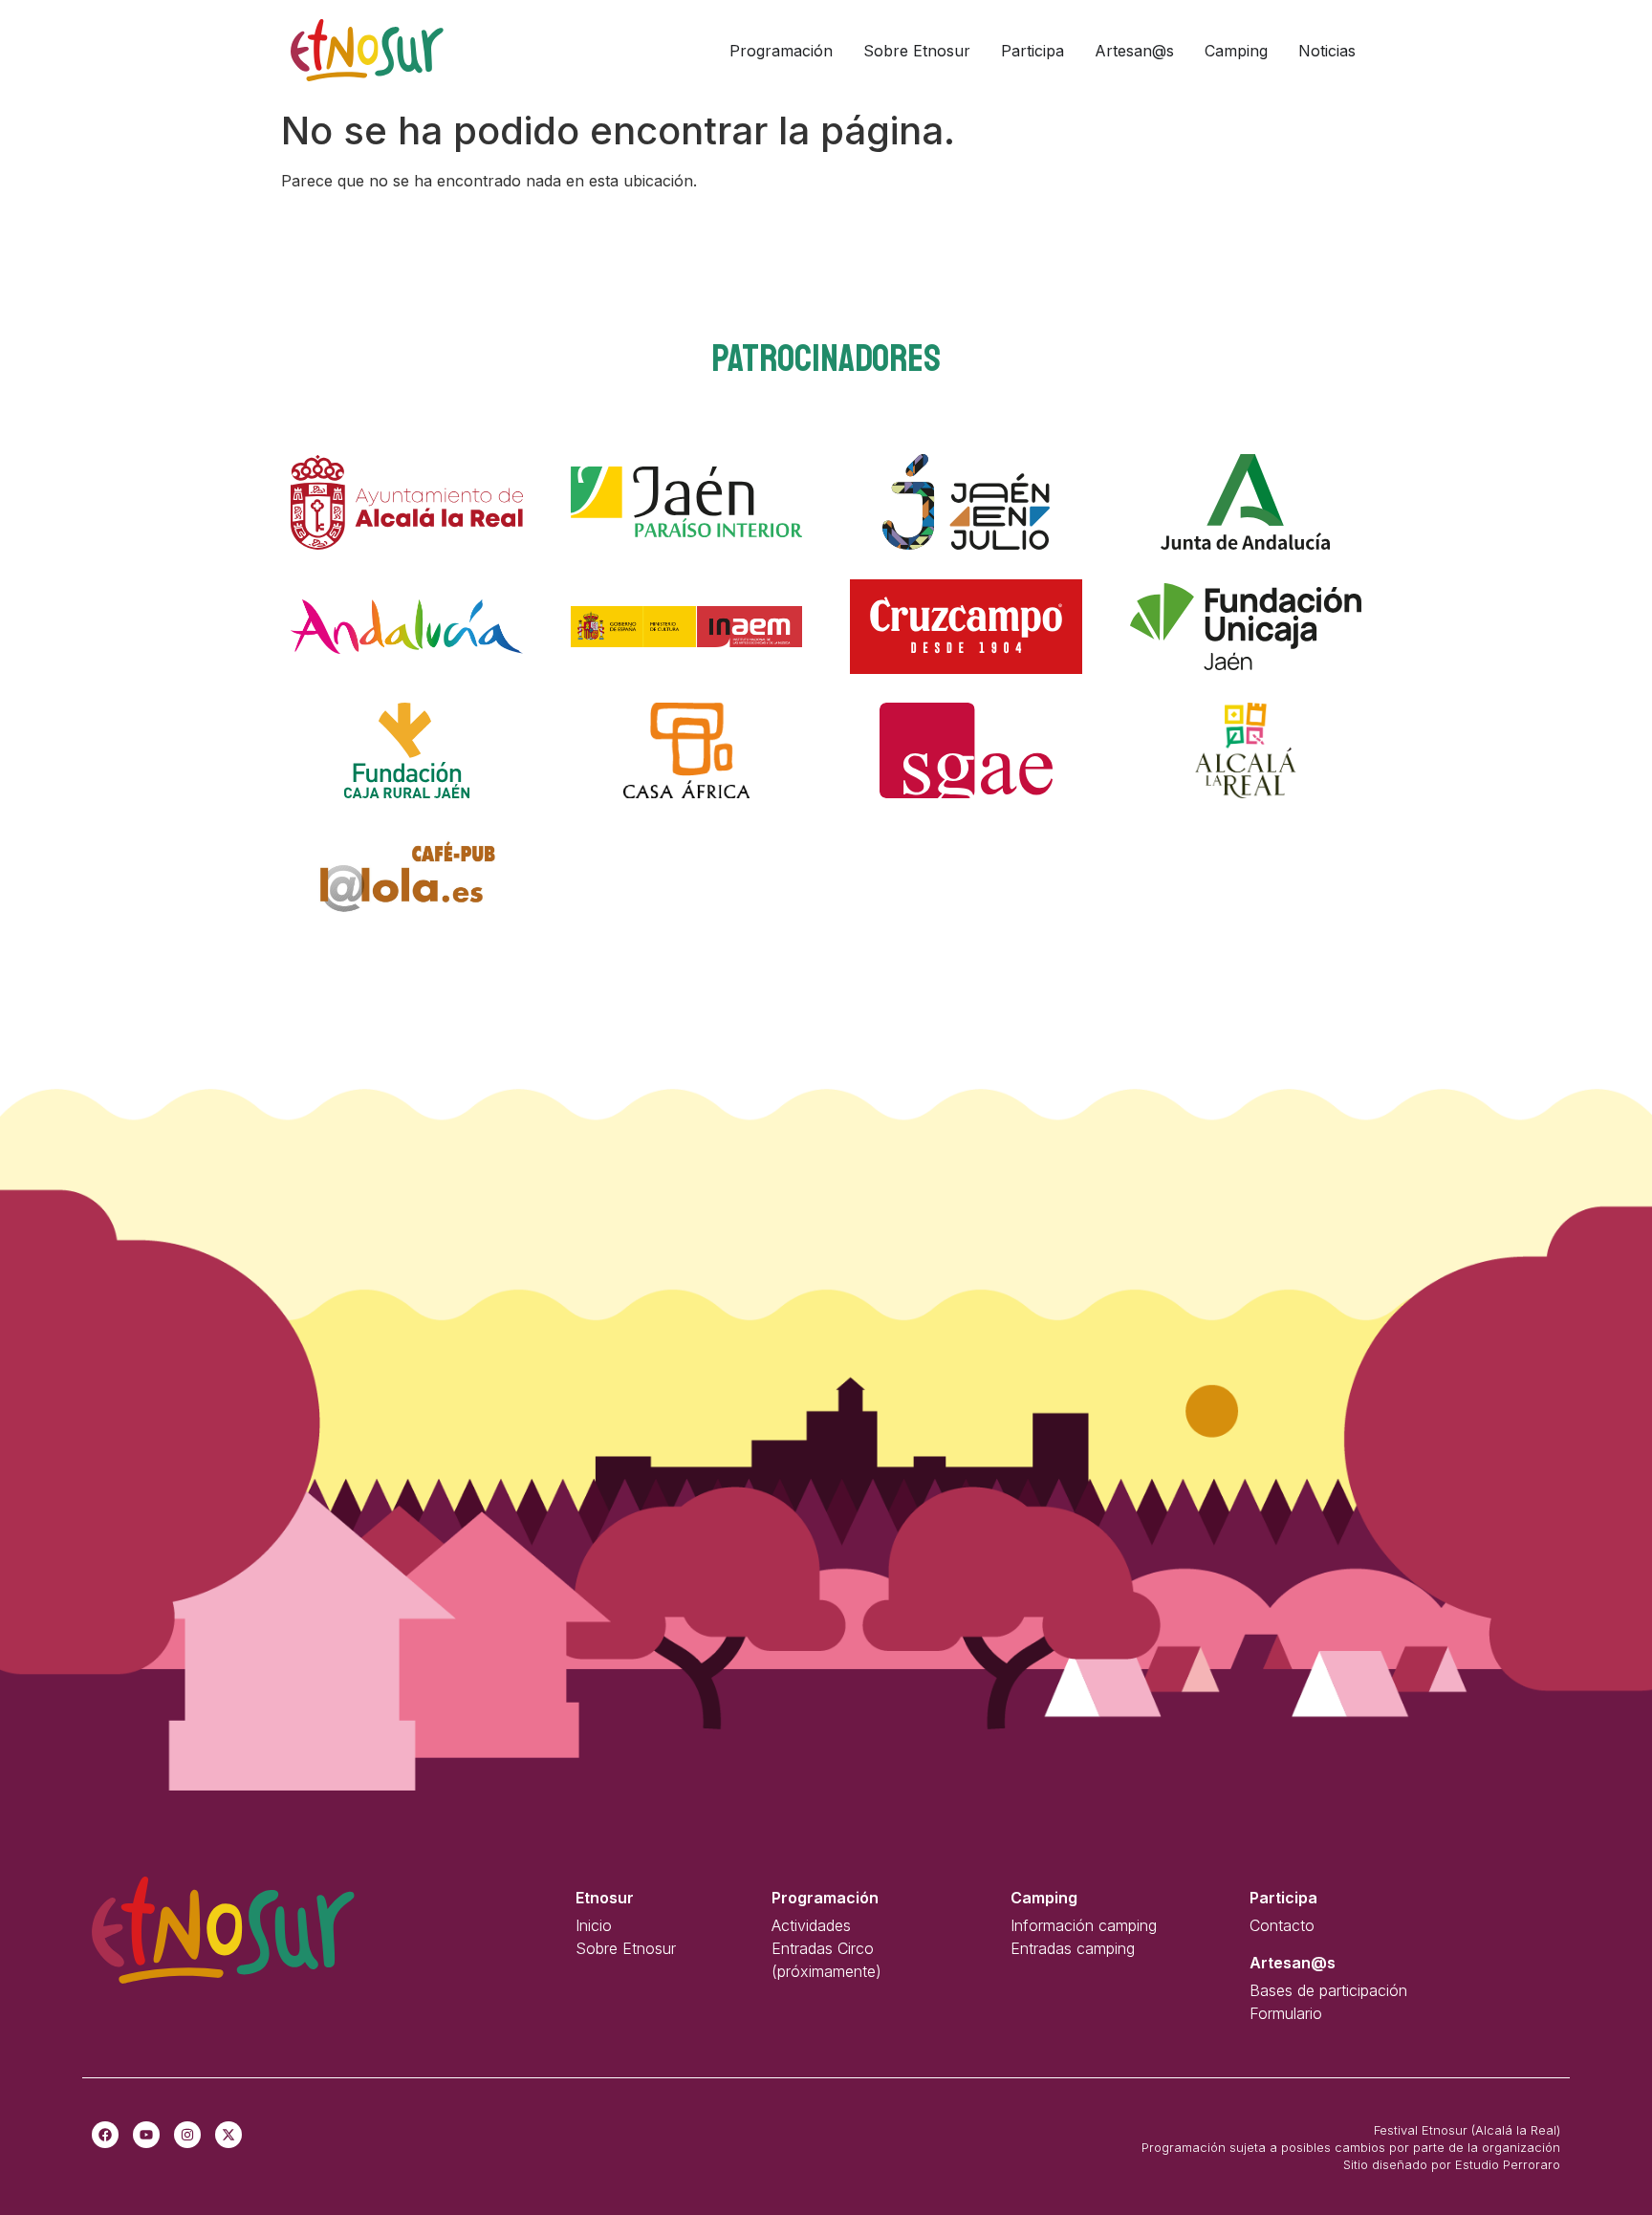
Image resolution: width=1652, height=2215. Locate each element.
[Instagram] (187, 2135)
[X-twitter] (228, 2135)
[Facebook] (105, 2135)
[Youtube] (146, 2135)
